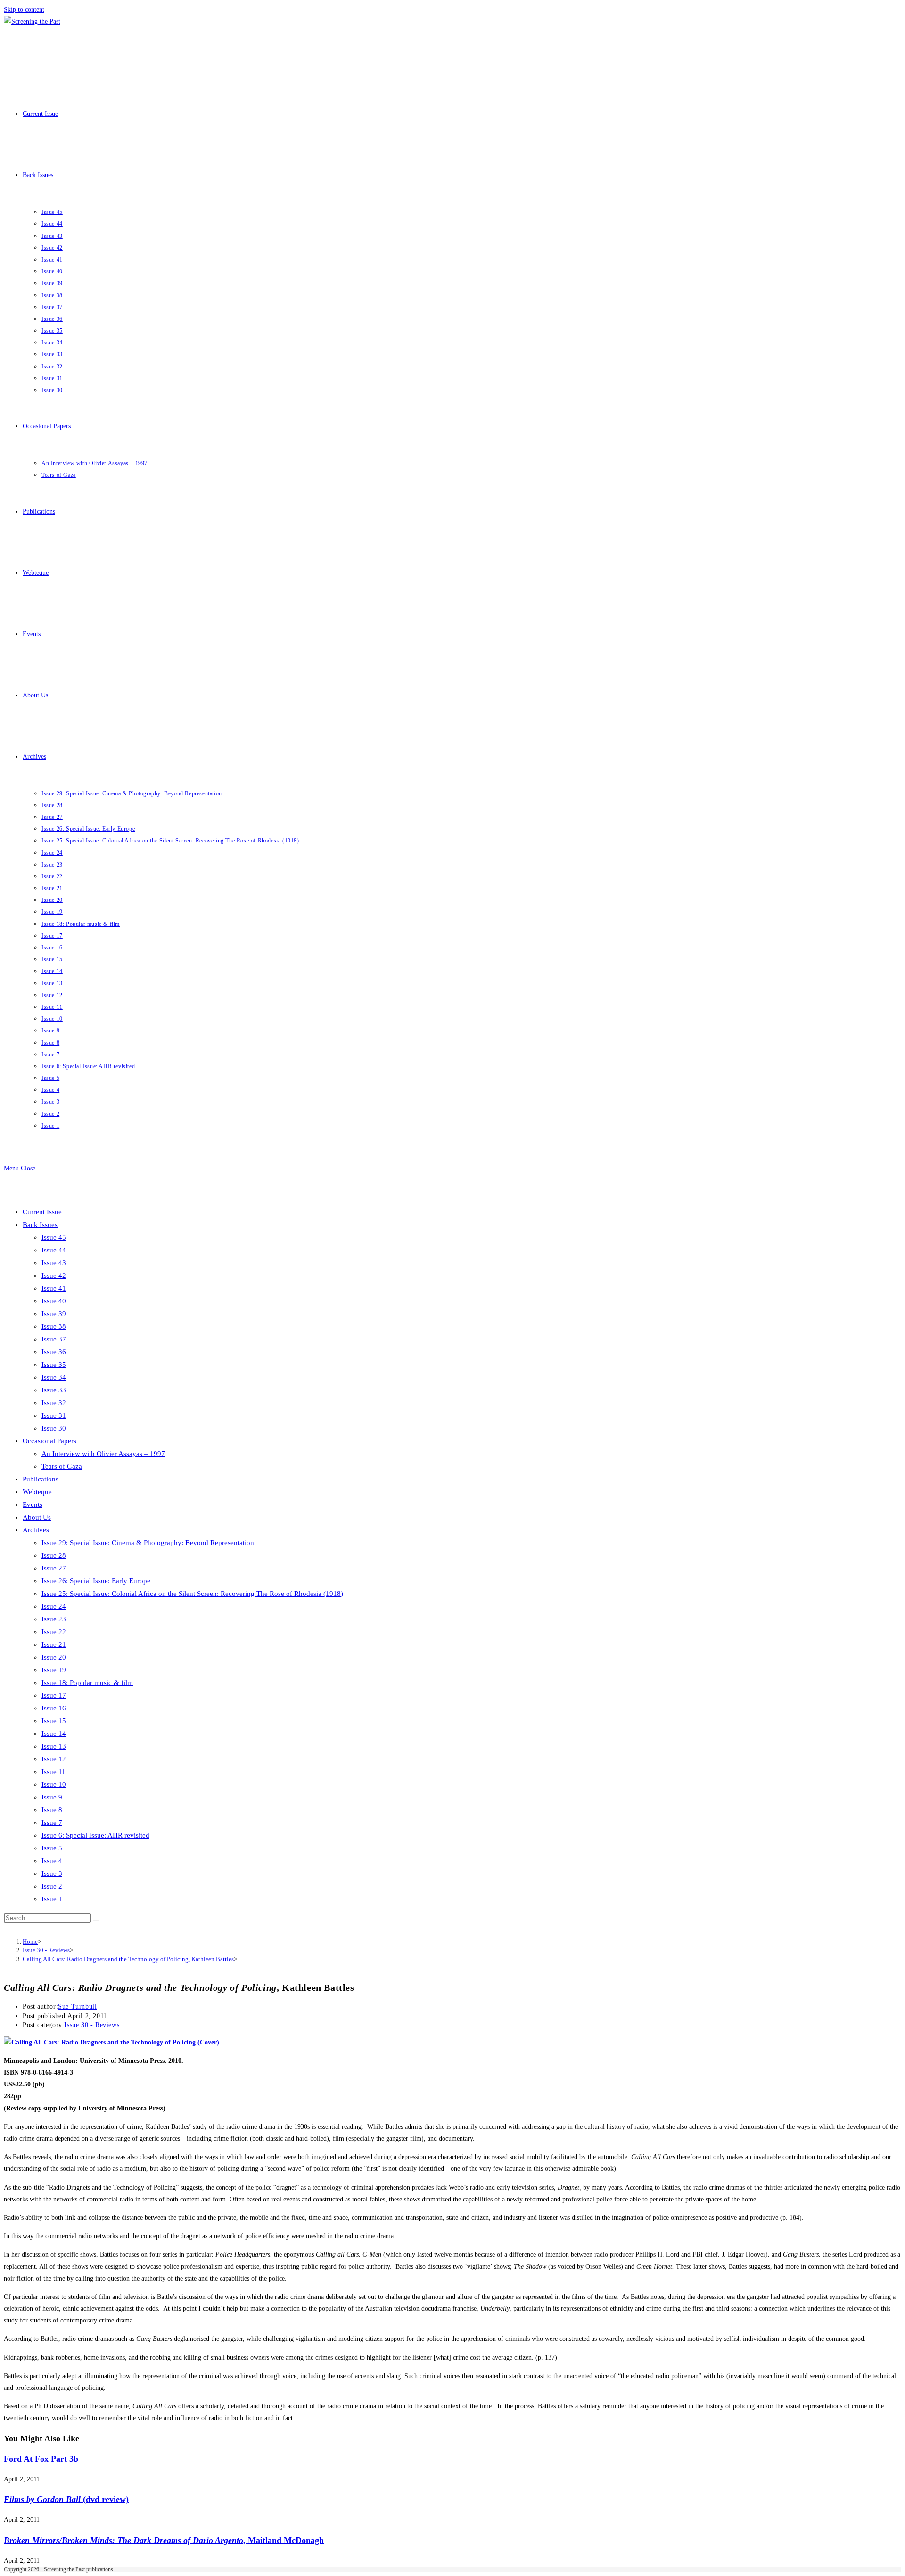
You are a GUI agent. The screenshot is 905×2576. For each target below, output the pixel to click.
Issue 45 (54, 1237)
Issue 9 (52, 1797)
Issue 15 (54, 1721)
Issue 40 (54, 1301)
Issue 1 (52, 1899)
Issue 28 (54, 1555)
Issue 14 (54, 1734)
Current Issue (42, 1212)
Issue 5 (52, 1848)
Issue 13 (54, 1746)
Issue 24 (54, 1606)
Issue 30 (54, 1428)
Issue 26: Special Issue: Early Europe (96, 1581)
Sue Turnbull (77, 2007)
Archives (36, 1530)
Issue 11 (53, 1772)
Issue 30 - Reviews (92, 2025)
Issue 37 (54, 1339)
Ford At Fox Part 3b (41, 2459)
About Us (37, 1517)
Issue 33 (54, 1390)
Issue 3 (52, 1873)
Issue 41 (54, 1288)
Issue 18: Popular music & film (87, 1683)
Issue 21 (54, 1644)
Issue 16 (54, 1708)
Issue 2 (52, 1886)
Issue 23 (54, 1619)
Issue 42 (54, 1276)
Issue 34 (54, 1377)
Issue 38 (54, 1326)
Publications (41, 1479)
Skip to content (24, 10)
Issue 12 (54, 1759)
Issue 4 (52, 1861)
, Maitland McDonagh (164, 2540)
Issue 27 (54, 1568)
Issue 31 (54, 1415)
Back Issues (40, 1225)
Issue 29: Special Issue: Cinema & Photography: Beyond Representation (148, 1543)
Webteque (37, 1492)
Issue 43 (54, 1263)
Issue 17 (54, 1695)
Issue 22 (54, 1632)
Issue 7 (52, 1823)
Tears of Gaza (62, 1466)
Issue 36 (54, 1352)
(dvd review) (66, 2499)
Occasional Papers (49, 1441)
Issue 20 (54, 1657)
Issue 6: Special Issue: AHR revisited (95, 1835)
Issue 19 (54, 1670)
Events (33, 1505)
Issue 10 (54, 1784)
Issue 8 (52, 1810)
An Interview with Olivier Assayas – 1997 (103, 1454)
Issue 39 (54, 1314)
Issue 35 (54, 1365)
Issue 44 (54, 1250)
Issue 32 (54, 1403)
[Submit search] (96, 1920)
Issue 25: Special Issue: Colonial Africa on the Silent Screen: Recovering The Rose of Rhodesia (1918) (192, 1594)
